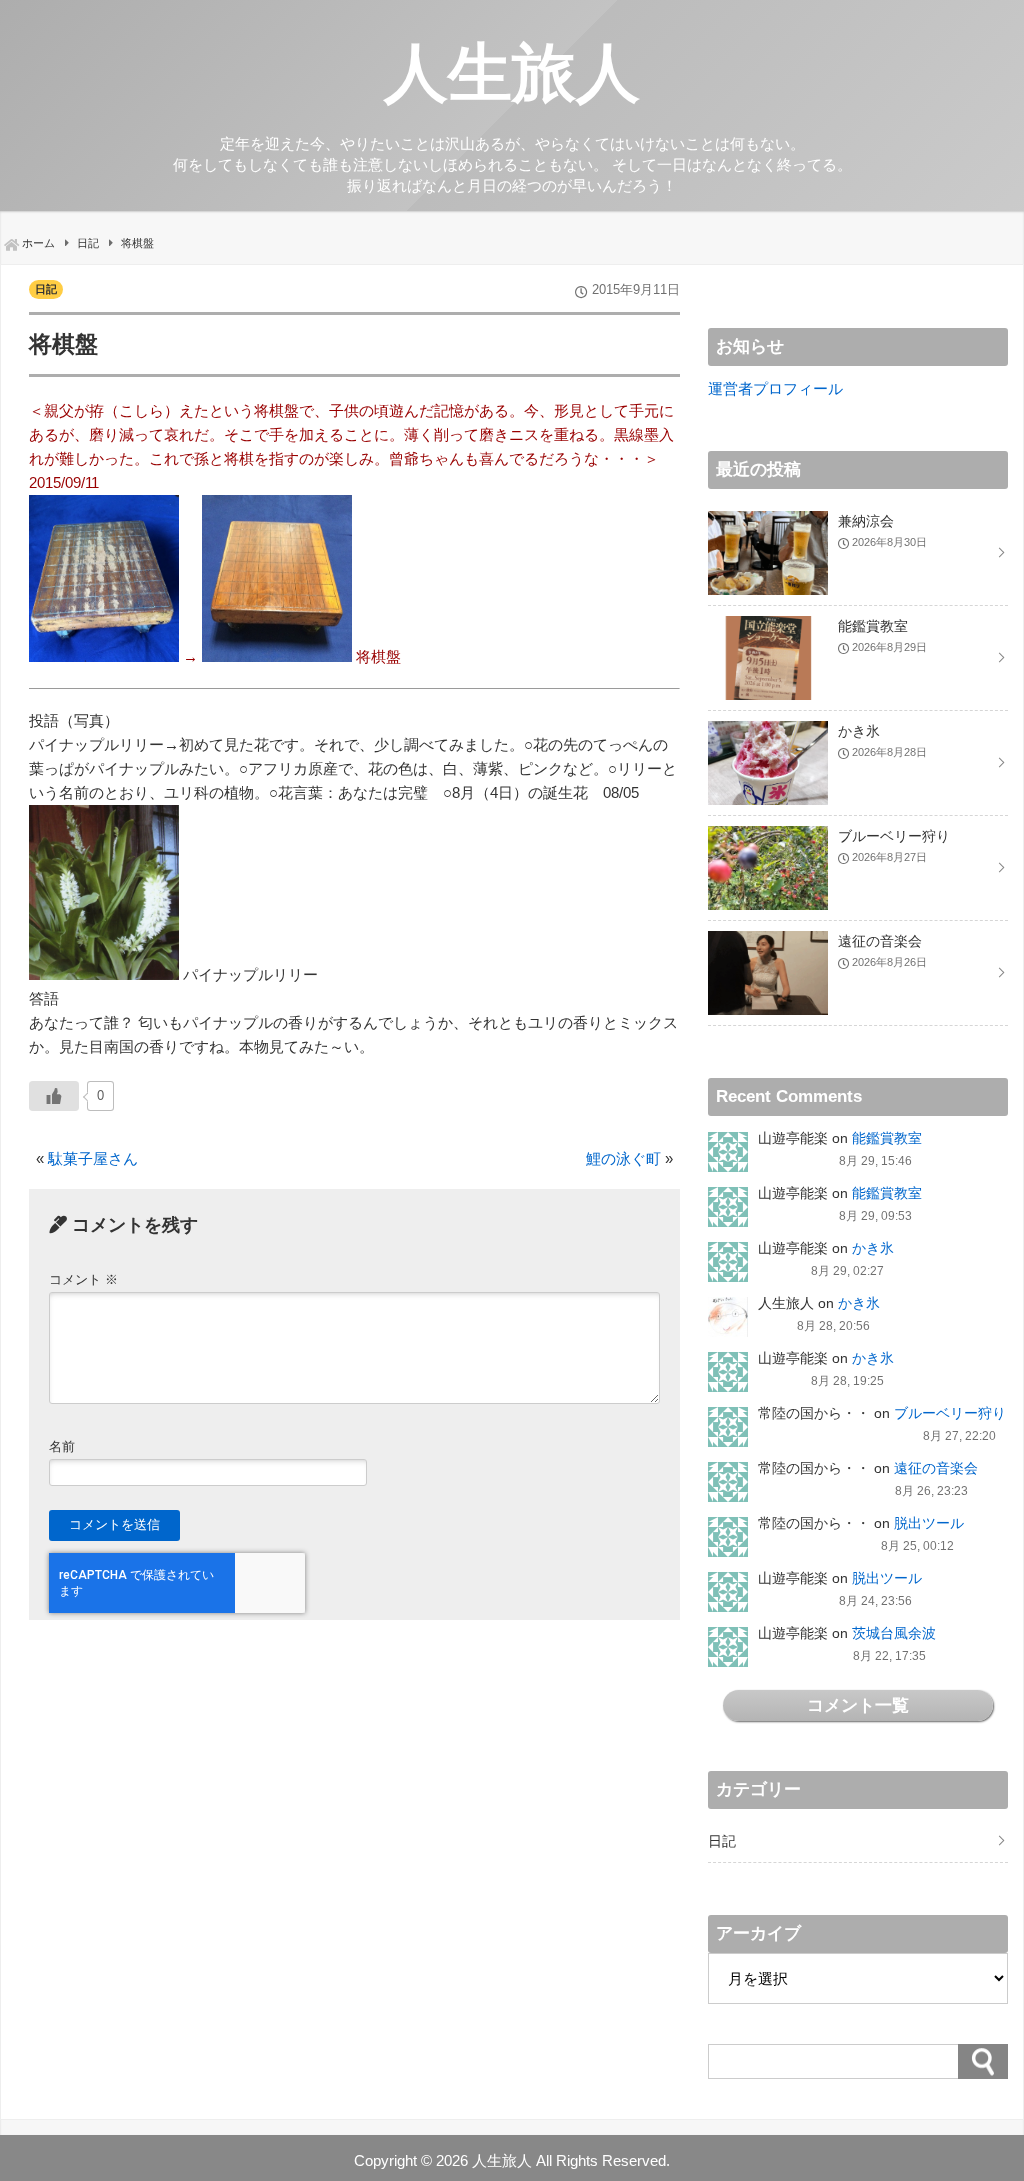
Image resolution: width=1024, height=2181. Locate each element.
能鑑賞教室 (887, 1138)
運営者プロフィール (775, 388)
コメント (83, 1279)
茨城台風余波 (894, 1633)
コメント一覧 (858, 1705)
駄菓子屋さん (93, 1158)
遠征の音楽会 (936, 1468)
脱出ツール (929, 1523)
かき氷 (873, 1248)
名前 (62, 1446)
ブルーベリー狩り (950, 1413)
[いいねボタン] (54, 1096)
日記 (46, 289)
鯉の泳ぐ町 (623, 1158)
